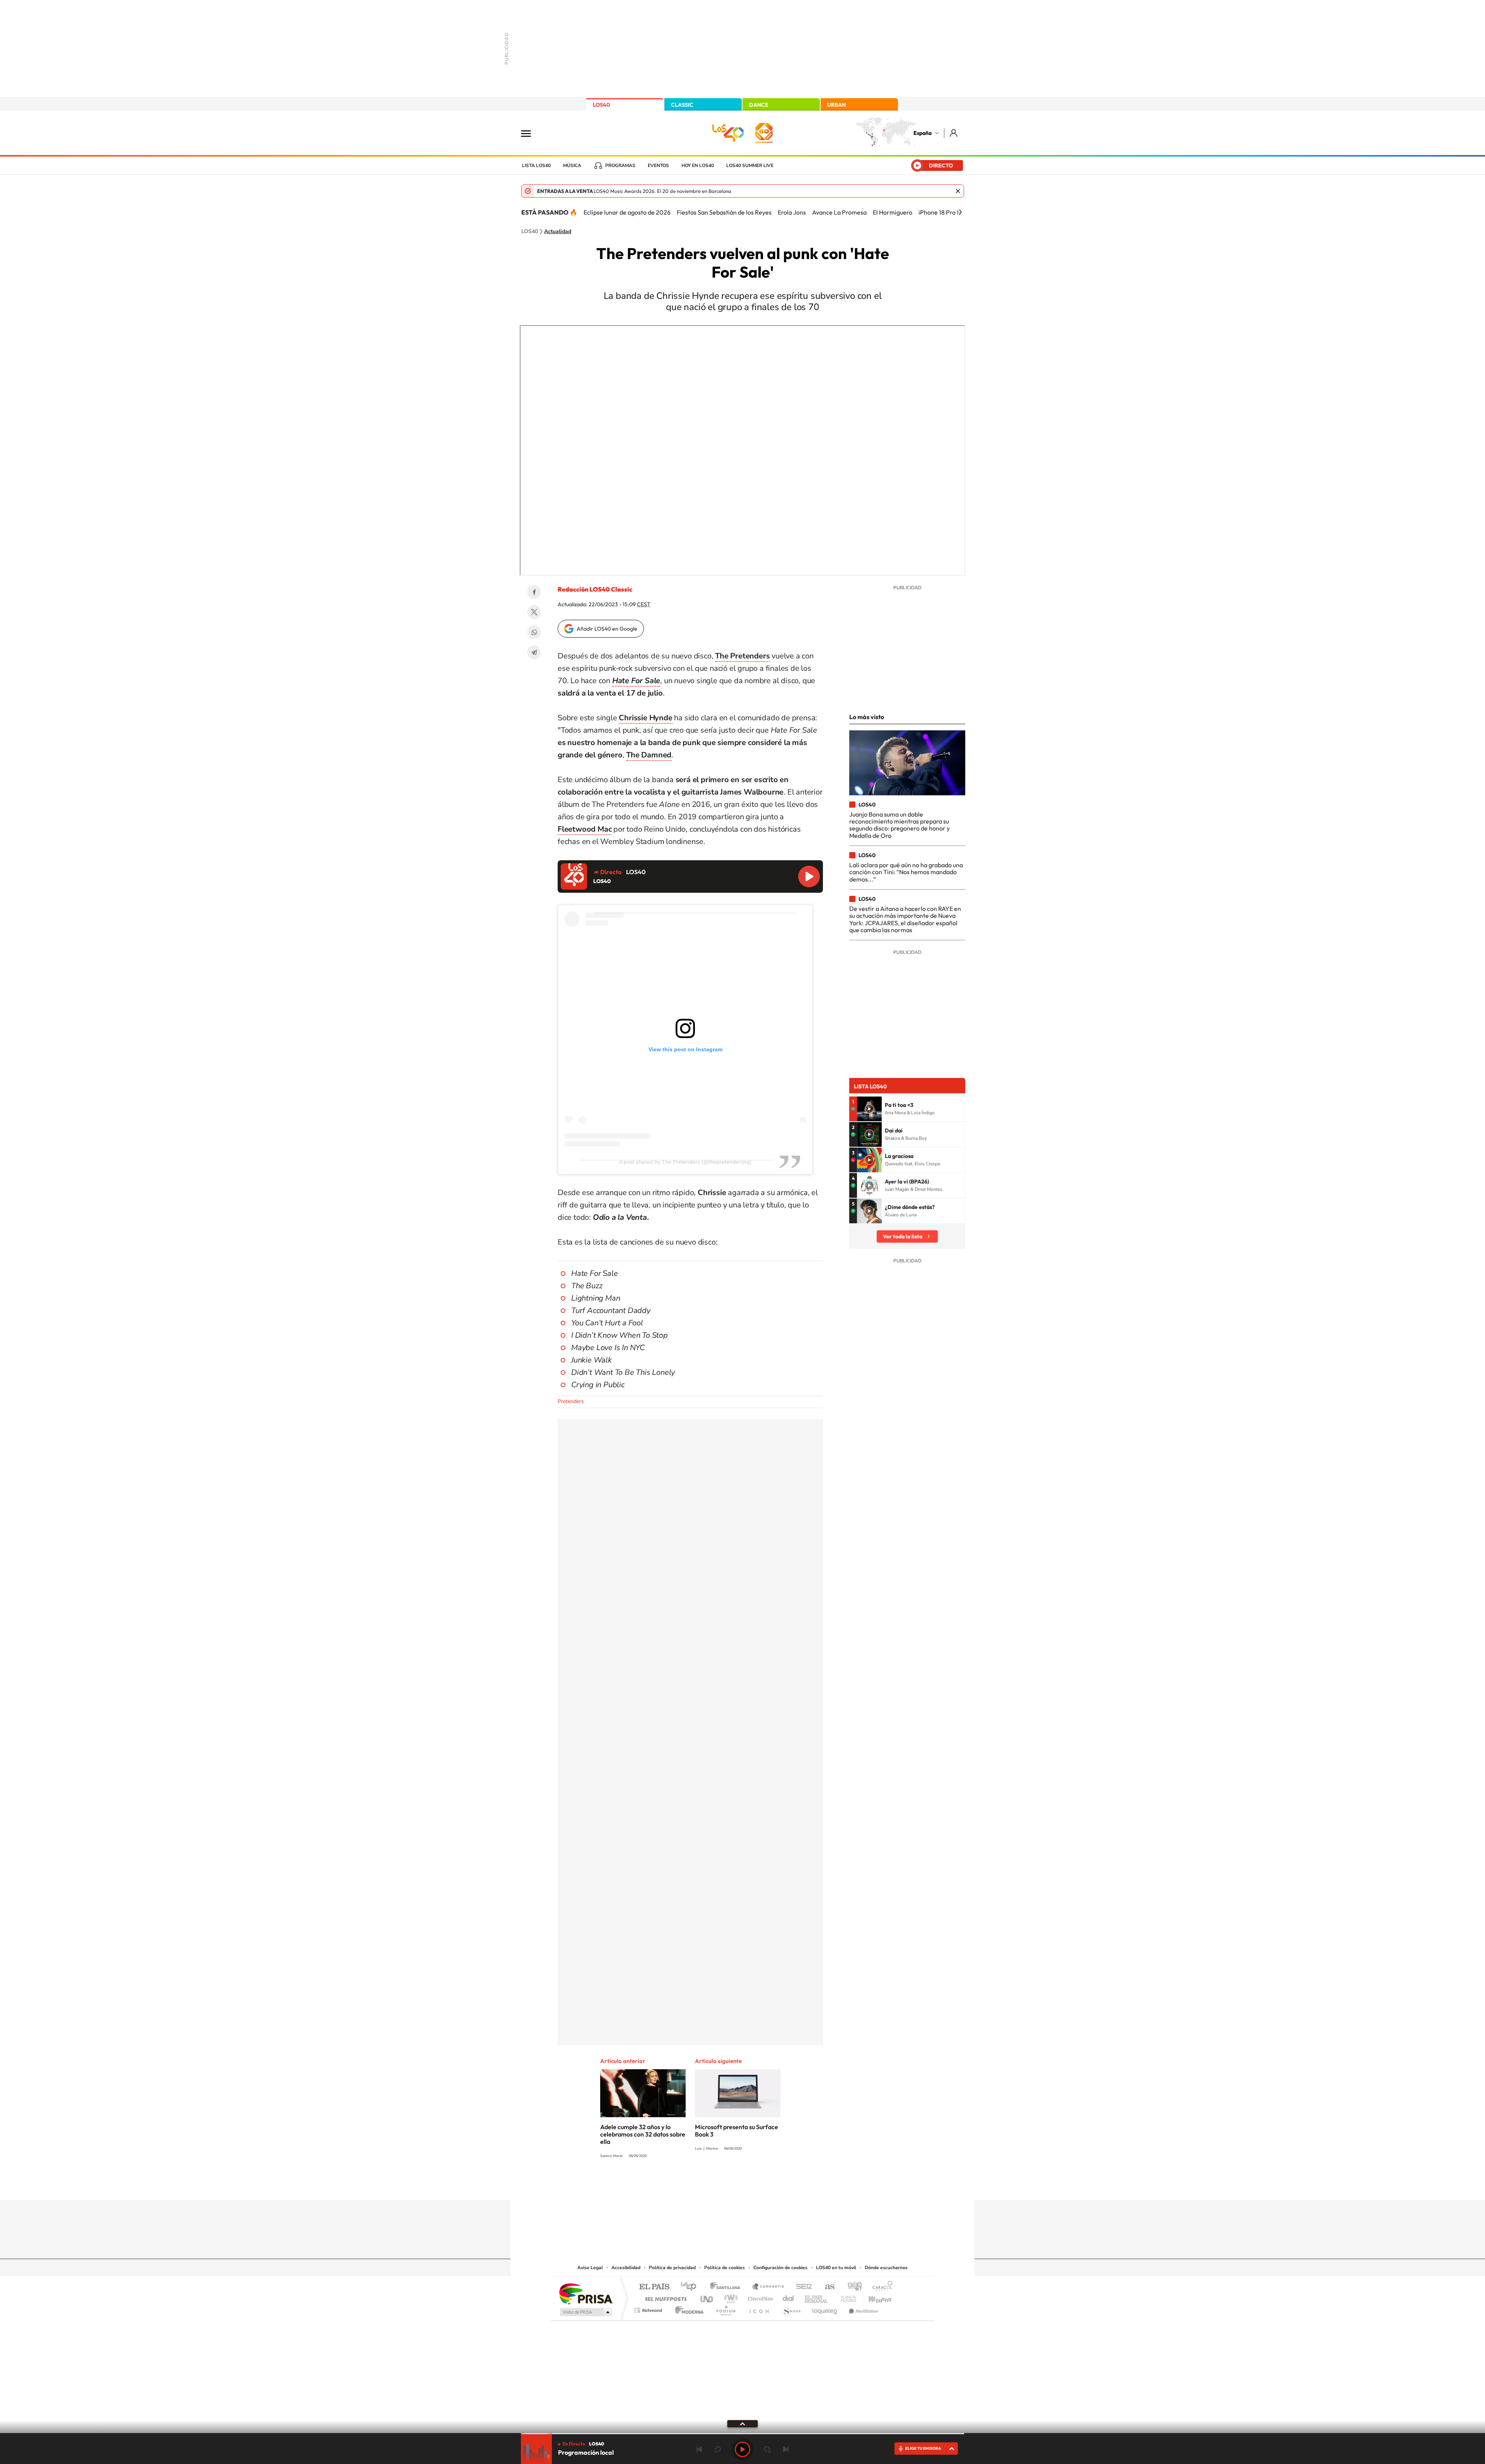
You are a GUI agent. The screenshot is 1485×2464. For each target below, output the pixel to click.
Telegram (534, 652)
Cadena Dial (789, 2297)
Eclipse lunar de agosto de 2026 (627, 212)
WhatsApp (534, 632)
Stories (789, 2185)
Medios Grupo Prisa (585, 2312)
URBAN (836, 105)
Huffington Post (664, 2297)
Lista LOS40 (536, 165)
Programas (620, 165)
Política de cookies (725, 2268)
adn (852, 2287)
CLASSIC (682, 105)
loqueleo (825, 2308)
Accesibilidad (626, 2268)
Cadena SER (802, 2287)
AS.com (826, 2287)
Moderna (687, 2308)
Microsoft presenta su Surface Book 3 (737, 2131)
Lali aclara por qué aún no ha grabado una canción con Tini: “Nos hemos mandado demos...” (906, 872)
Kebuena (873, 2297)
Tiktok (712, 2185)
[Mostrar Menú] (531, 133)
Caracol (880, 2287)
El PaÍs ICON (759, 2308)
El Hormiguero (893, 212)
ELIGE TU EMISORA (923, 2448)
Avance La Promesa (839, 212)
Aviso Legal (590, 2268)
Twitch (773, 2185)
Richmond (649, 2308)
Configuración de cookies (780, 2268)
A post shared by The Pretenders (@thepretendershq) (685, 1162)
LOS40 (601, 105)
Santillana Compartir (768, 2287)
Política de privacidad (672, 2268)
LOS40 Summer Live (750, 165)
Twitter (534, 612)
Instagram (696, 2185)
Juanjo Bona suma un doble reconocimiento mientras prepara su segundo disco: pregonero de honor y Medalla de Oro (900, 825)
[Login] (954, 133)
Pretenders (571, 1401)
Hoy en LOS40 (698, 165)
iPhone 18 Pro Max (943, 212)
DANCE (759, 105)
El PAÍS (654, 2287)
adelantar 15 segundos (767, 2449)
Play (742, 2449)
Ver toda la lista (903, 1236)
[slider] (742, 2434)
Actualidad (558, 232)
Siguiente (786, 2449)
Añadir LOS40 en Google (607, 629)
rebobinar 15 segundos (718, 2449)
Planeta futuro (845, 2297)
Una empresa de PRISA (585, 2293)
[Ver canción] (869, 1109)
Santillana (727, 2287)
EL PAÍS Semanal (817, 2297)
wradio (730, 2297)
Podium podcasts (725, 2308)
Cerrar (958, 191)
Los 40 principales (691, 2287)
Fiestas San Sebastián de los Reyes (724, 212)
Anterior (699, 2449)
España (923, 133)
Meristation (862, 2308)
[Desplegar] (742, 2423)
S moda (791, 2308)
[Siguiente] (960, 212)
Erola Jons (792, 212)
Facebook (534, 592)
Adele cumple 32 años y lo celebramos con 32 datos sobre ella (643, 2134)
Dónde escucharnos (886, 2268)
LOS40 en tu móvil (836, 2268)
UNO (707, 2297)
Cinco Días (759, 2297)
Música (572, 165)
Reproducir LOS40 (809, 876)
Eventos (658, 165)
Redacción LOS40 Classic (595, 589)
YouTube (727, 2185)
